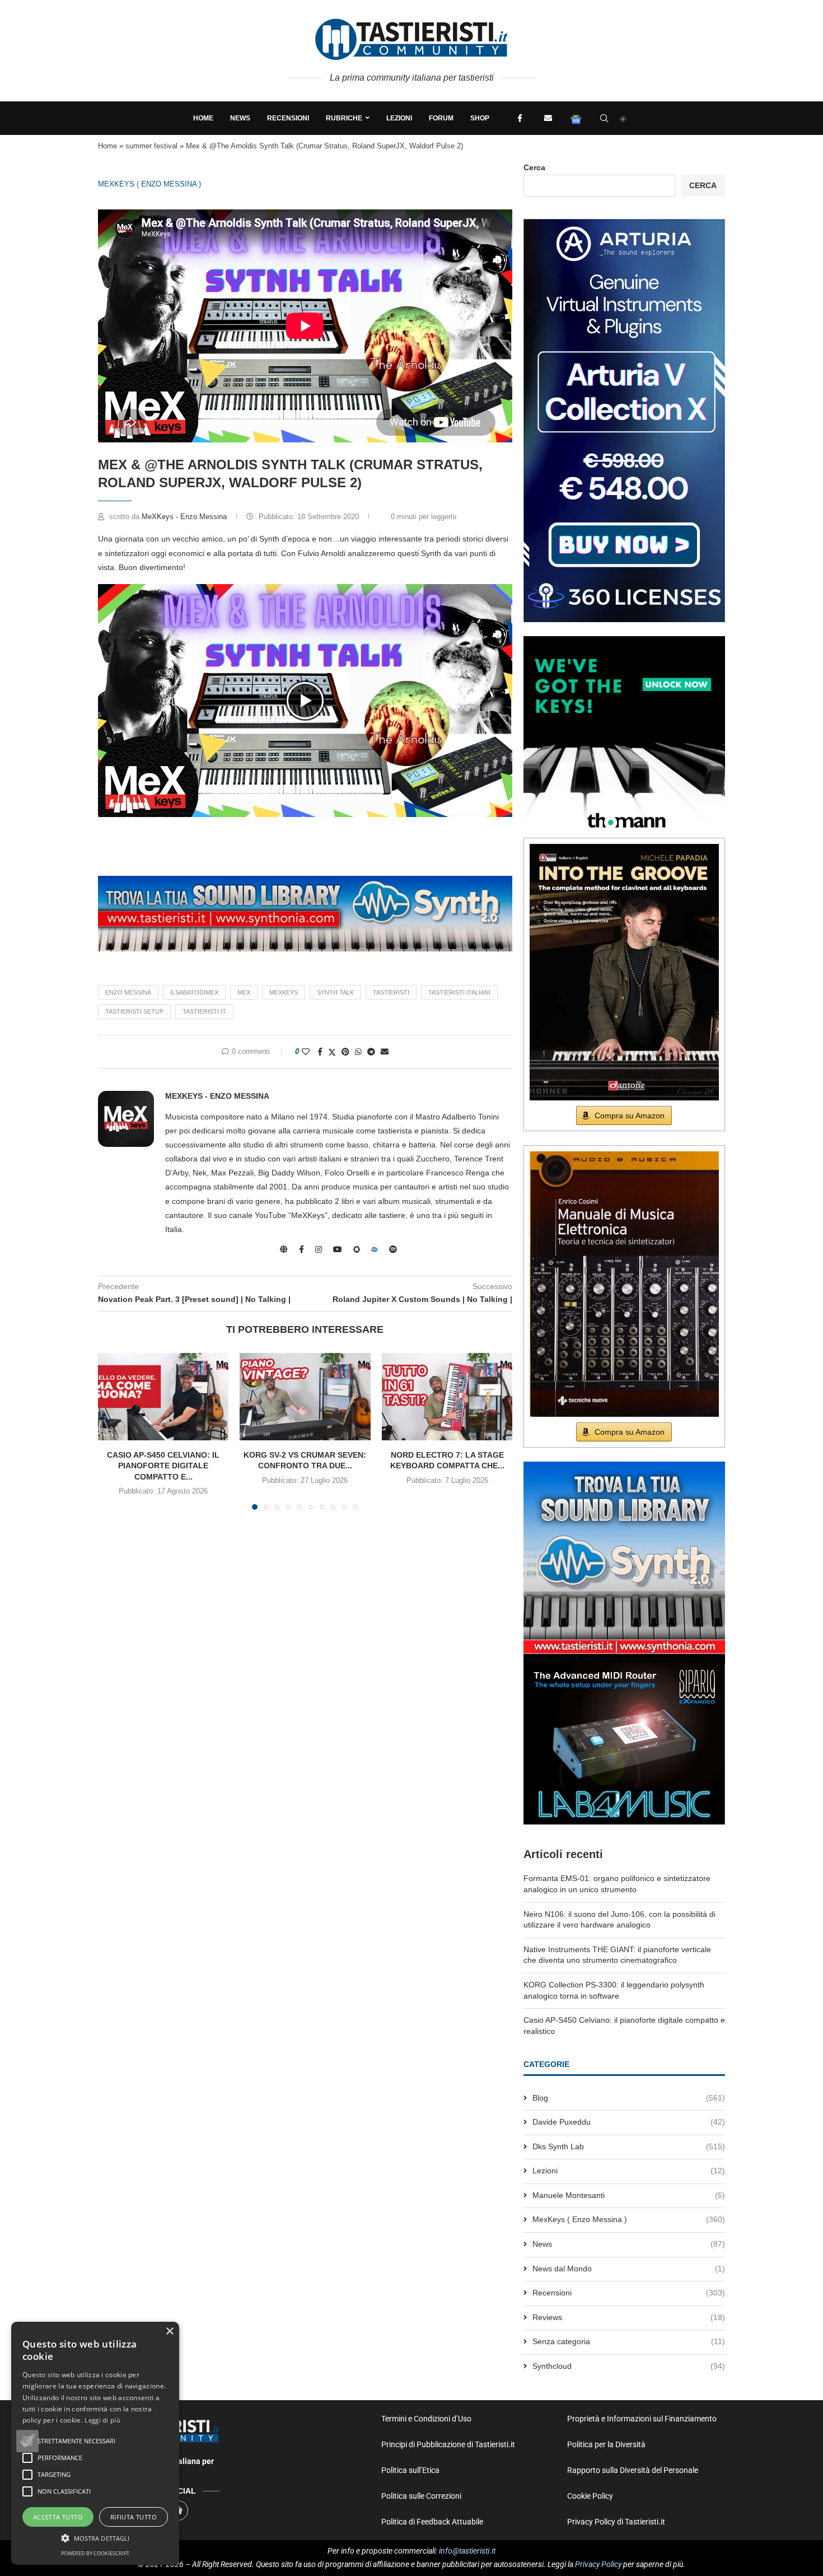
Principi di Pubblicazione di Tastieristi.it (448, 2444)
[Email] (548, 118)
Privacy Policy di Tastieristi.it (616, 2522)
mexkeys (284, 992)
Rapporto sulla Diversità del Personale (633, 2470)
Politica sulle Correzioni (421, 2496)
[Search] (604, 118)
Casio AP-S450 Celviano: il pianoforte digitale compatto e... (163, 1466)
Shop (480, 118)
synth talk (335, 992)
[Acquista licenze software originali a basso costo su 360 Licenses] (624, 223)
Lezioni (399, 118)
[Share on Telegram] (371, 1052)
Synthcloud (629, 2366)
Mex (244, 992)
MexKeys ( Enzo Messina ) (149, 184)
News (240, 118)
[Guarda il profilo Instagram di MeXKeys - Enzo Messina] (319, 1249)
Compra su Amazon (630, 1116)
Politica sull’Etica (410, 2470)
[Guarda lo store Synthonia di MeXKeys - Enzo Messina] (357, 1249)
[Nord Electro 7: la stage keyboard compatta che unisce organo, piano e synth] (447, 1397)
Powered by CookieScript (95, 2553)
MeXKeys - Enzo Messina (185, 517)
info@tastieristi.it (467, 2551)
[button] (305, 701)
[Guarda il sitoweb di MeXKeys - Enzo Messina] (284, 1249)
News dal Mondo (629, 2269)
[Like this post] (306, 1052)
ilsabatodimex (194, 992)
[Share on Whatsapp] (358, 1052)
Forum (441, 118)
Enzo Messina (128, 992)
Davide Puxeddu (629, 2122)
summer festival (151, 146)
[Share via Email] (385, 1052)
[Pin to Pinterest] (345, 1052)
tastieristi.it (204, 1011)
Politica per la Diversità (606, 2444)
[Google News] (576, 118)
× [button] (169, 2332)
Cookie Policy (590, 2496)
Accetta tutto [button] (58, 2517)
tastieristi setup (134, 1011)
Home (203, 118)
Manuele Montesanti (629, 2195)
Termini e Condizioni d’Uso (426, 2419)
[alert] (95, 2443)
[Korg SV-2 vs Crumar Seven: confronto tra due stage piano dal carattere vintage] (305, 1397)
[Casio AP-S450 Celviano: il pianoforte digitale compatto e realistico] (163, 1397)
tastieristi (391, 992)
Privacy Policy (598, 2564)
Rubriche (344, 118)
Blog (629, 2098)
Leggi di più (102, 2420)
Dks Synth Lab (629, 2146)
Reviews (629, 2317)
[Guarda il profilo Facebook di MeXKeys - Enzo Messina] (301, 1249)
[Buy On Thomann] (624, 641)
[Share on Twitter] (332, 1052)
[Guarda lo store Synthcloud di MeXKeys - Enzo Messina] (375, 1249)
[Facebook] (520, 118)
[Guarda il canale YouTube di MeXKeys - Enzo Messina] (338, 1249)
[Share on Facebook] (320, 1052)
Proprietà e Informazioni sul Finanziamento (642, 2419)
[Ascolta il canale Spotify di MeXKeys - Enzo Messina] (393, 1249)
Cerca (534, 167)
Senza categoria (629, 2341)
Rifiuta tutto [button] (134, 2517)
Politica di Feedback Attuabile (432, 2522)
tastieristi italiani (459, 992)
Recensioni (288, 118)
